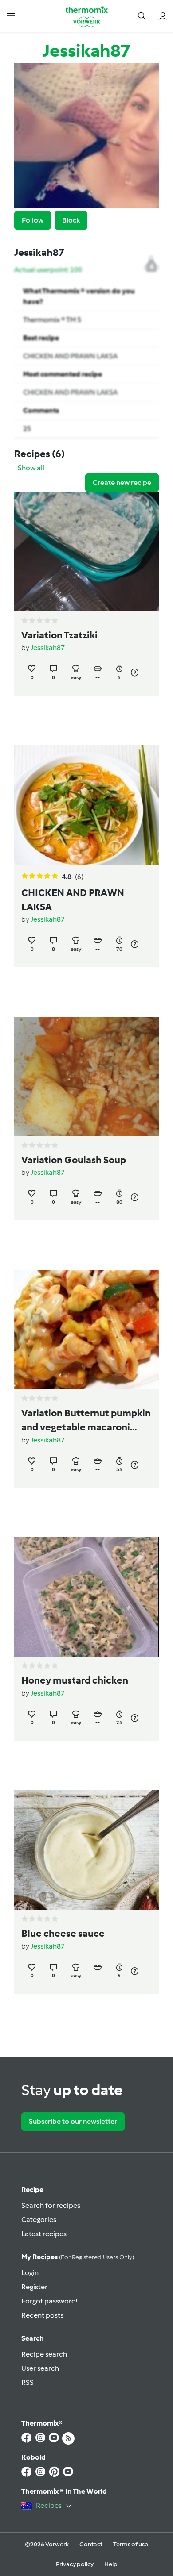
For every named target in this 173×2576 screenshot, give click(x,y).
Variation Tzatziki (59, 635)
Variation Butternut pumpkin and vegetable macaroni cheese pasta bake (86, 1421)
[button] (11, 16)
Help (111, 2564)
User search (40, 2368)
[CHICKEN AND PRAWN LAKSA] (86, 805)
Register (34, 2287)
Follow (33, 220)
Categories (39, 2220)
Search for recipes (51, 2205)
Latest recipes (44, 2234)
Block (71, 220)
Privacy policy (75, 2564)
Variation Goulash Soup (74, 1160)
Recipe (32, 2190)
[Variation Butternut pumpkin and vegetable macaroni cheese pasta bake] (86, 1330)
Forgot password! (49, 2301)
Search (33, 2338)
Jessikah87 (48, 648)
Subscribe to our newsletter (73, 2121)
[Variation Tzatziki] (86, 552)
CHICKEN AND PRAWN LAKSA (70, 356)
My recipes (78, 2257)
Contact (91, 2544)
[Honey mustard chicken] (86, 1597)
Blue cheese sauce (63, 1934)
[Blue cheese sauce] (86, 1850)
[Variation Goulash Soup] (86, 1077)
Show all (31, 468)
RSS (28, 2382)
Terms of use (131, 2544)
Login (30, 2273)
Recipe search (44, 2354)
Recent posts (42, 2315)
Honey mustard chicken (75, 1680)
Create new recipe (122, 483)
